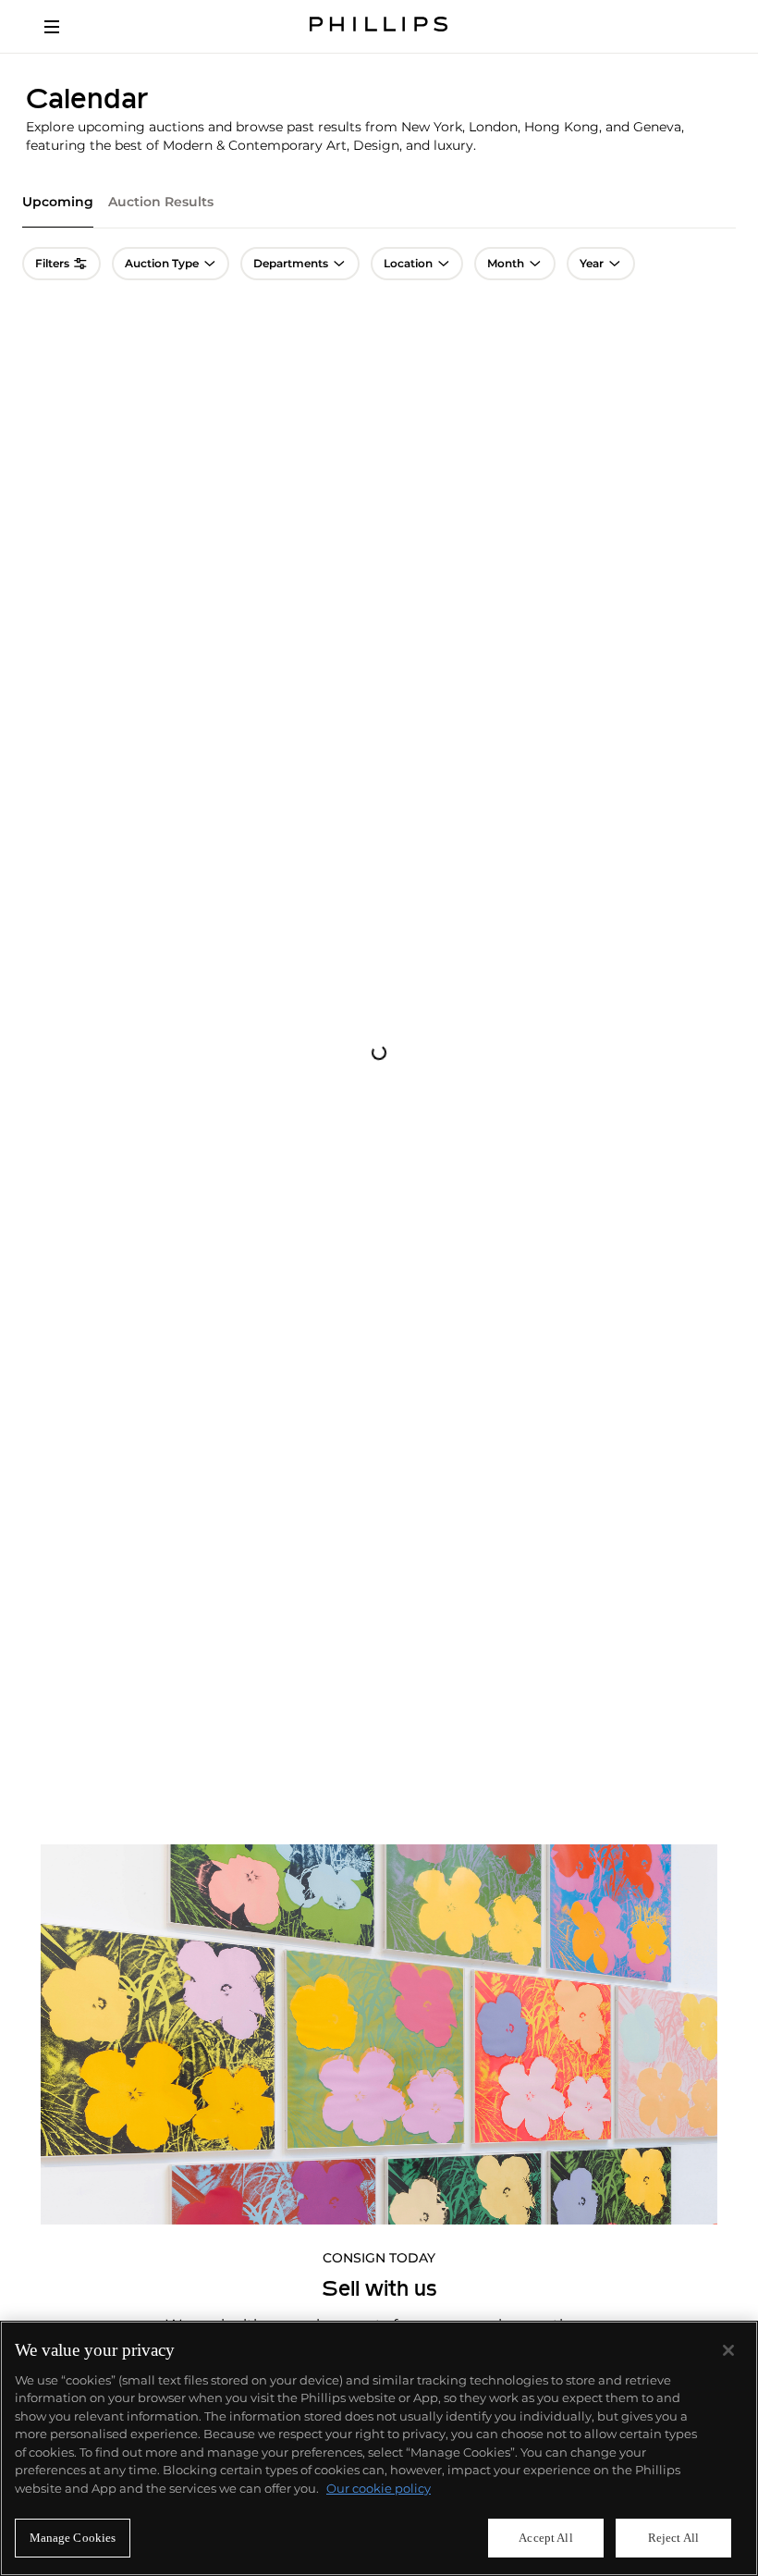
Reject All (673, 2538)
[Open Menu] (65, 27)
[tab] (58, 210)
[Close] (728, 2350)
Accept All (545, 2538)
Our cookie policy (379, 2488)
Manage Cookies (73, 2538)
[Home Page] (379, 26)
